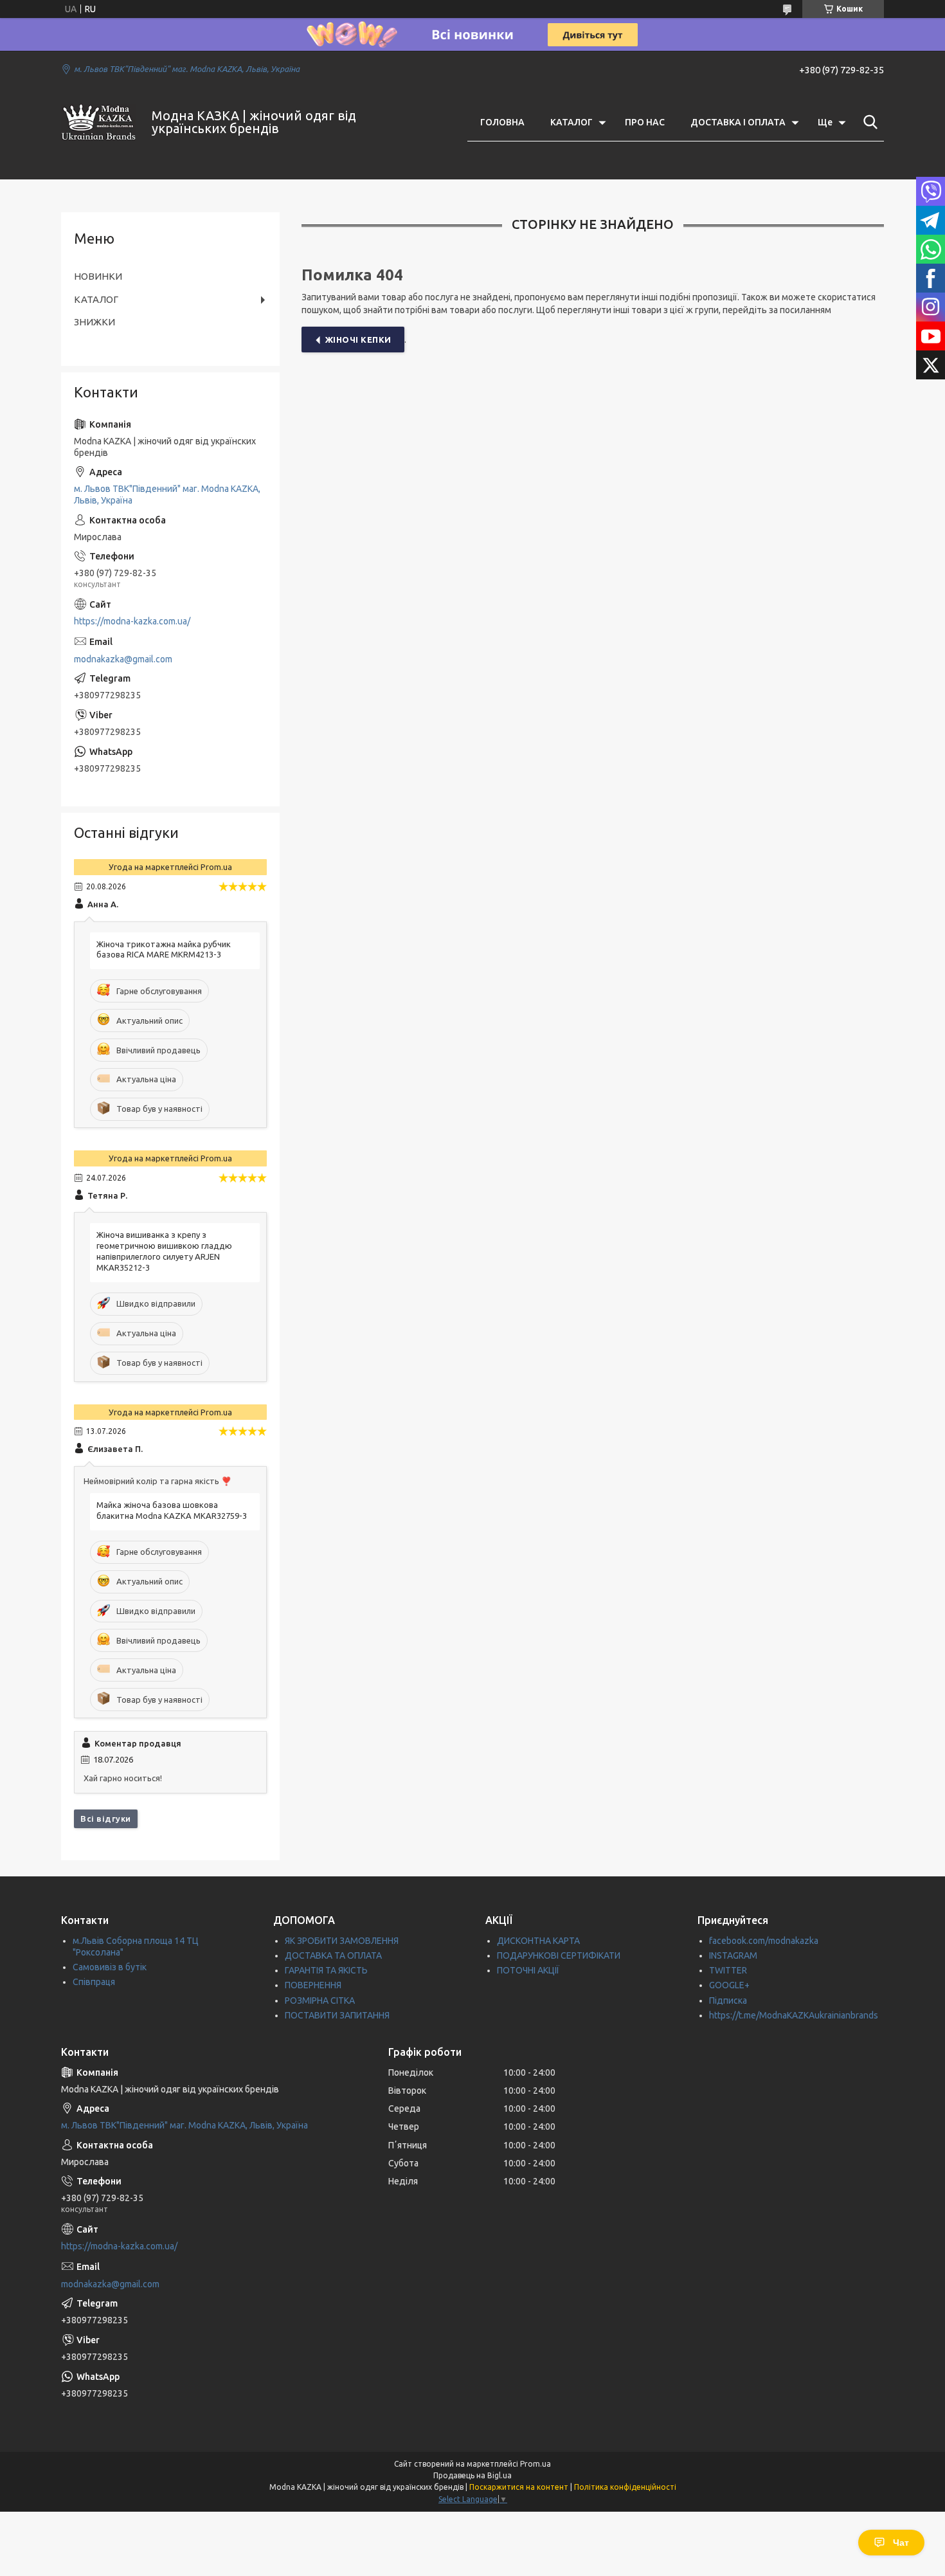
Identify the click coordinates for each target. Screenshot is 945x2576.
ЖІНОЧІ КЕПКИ (358, 340)
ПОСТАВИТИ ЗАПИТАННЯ (337, 2015)
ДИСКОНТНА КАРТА (538, 1941)
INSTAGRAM (733, 1955)
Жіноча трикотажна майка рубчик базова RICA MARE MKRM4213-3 (164, 949)
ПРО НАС (645, 122)
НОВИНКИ (98, 276)
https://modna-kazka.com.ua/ (132, 621)
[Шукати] (868, 122)
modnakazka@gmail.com (123, 659)
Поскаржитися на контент (519, 2487)
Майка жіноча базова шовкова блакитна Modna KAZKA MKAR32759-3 (172, 1510)
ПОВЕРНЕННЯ (313, 1985)
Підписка (728, 2000)
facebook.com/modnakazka (764, 1941)
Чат (901, 2543)
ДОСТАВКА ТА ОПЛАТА (333, 1955)
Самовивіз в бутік (110, 1967)
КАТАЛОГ (571, 122)
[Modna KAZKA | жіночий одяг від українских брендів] (98, 122)
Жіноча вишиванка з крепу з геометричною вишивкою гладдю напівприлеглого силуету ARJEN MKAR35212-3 (164, 1251)
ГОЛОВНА (502, 122)
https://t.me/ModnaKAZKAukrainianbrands (794, 2015)
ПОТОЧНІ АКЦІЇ (528, 1970)
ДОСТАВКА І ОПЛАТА (738, 122)
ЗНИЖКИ (94, 322)
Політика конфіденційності (625, 2487)
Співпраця (94, 1982)
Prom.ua (535, 2464)
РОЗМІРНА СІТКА (320, 2000)
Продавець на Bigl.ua (473, 2475)
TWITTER (728, 1970)
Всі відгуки (106, 1819)
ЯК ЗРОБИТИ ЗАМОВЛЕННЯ (342, 1941)
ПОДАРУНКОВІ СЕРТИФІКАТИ (559, 1955)
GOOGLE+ (729, 1985)
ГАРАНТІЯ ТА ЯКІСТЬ (326, 1970)
